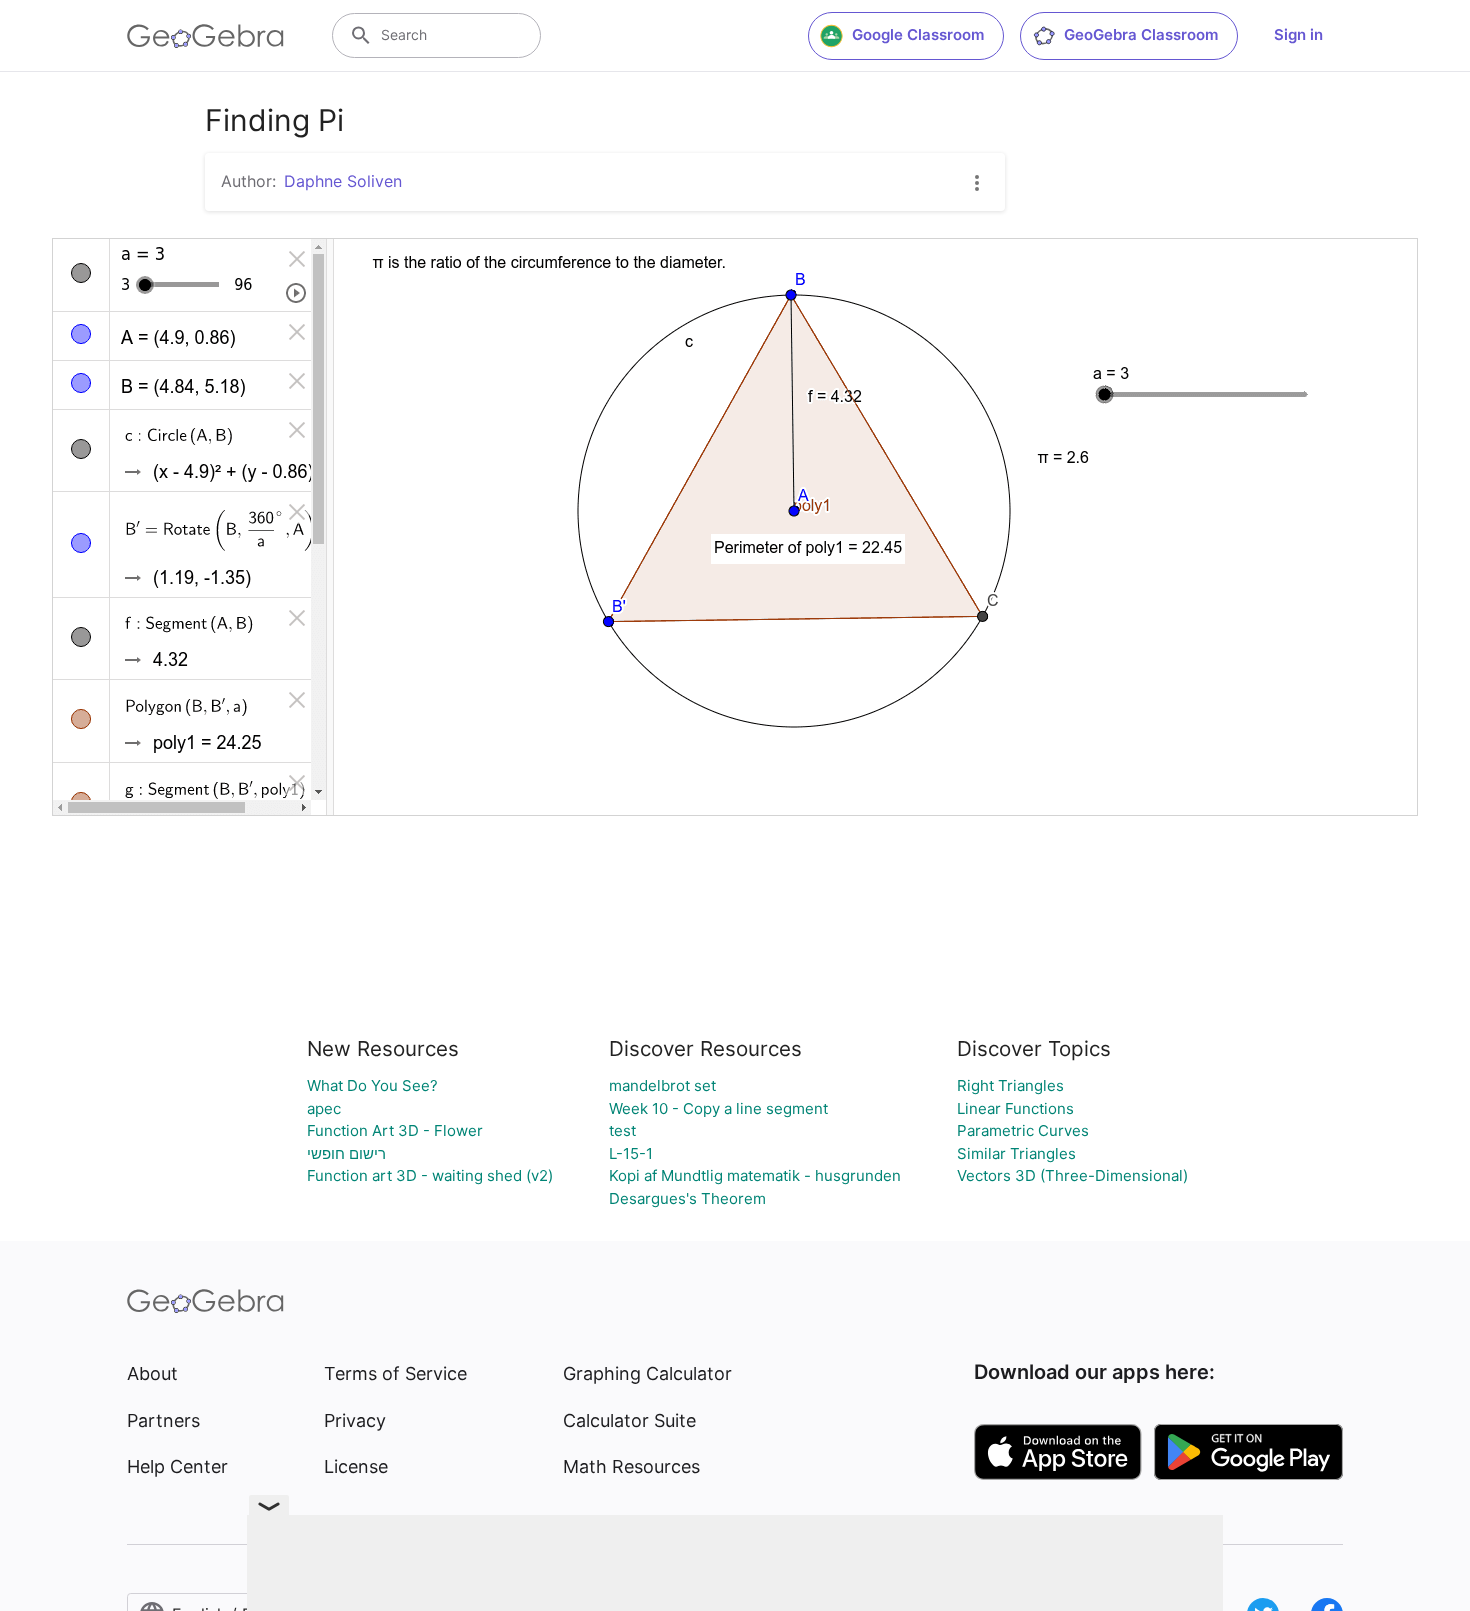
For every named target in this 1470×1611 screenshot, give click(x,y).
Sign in (1298, 34)
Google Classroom (918, 34)
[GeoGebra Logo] (205, 36)
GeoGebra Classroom (1141, 34)
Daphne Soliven (343, 181)
